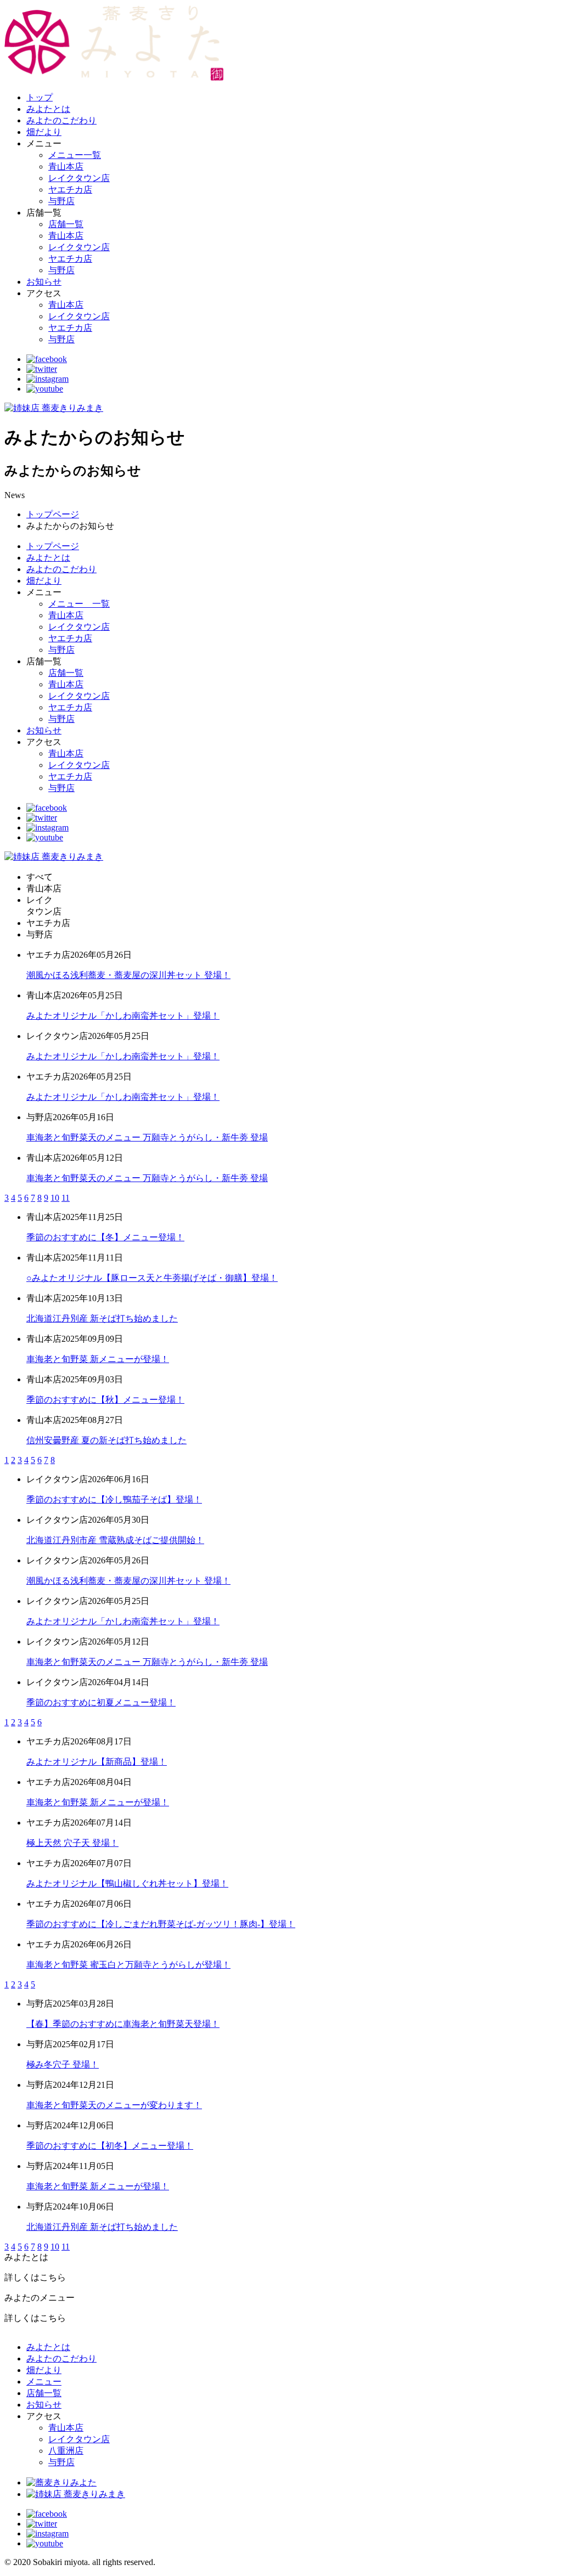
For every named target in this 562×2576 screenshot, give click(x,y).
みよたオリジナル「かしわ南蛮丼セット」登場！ (123, 1016)
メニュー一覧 (75, 155)
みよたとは (48, 109)
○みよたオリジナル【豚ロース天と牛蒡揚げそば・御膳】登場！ (152, 1278)
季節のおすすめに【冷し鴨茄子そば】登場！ (114, 1499)
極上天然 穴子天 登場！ (72, 1843)
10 (55, 1198)
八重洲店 (66, 2451)
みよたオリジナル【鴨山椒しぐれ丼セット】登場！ (127, 1883)
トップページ (53, 514)
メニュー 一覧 (79, 604)
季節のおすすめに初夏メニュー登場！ (101, 1702)
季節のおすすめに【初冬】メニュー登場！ (110, 2146)
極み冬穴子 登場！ (63, 2064)
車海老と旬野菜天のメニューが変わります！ (114, 2105)
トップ (40, 97)
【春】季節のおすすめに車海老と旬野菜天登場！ (123, 2024)
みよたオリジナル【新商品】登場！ (97, 1762)
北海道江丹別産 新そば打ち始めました (102, 1318)
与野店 (61, 201)
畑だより (44, 132)
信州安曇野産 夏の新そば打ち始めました (106, 1440)
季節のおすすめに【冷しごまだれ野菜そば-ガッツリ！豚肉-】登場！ (161, 1924)
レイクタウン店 (79, 178)
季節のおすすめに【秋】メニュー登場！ (105, 1400)
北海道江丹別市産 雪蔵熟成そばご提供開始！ (115, 1540)
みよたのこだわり (61, 120)
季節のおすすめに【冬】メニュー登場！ (105, 1237)
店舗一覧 (66, 224)
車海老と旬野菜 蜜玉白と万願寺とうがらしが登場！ (128, 1965)
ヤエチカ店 (70, 190)
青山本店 (66, 166)
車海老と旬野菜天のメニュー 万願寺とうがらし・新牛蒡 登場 (147, 1137)
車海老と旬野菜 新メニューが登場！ (98, 1359)
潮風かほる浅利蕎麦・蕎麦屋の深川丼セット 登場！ (128, 975)
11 (66, 1198)
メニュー (44, 2382)
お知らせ (44, 282)
